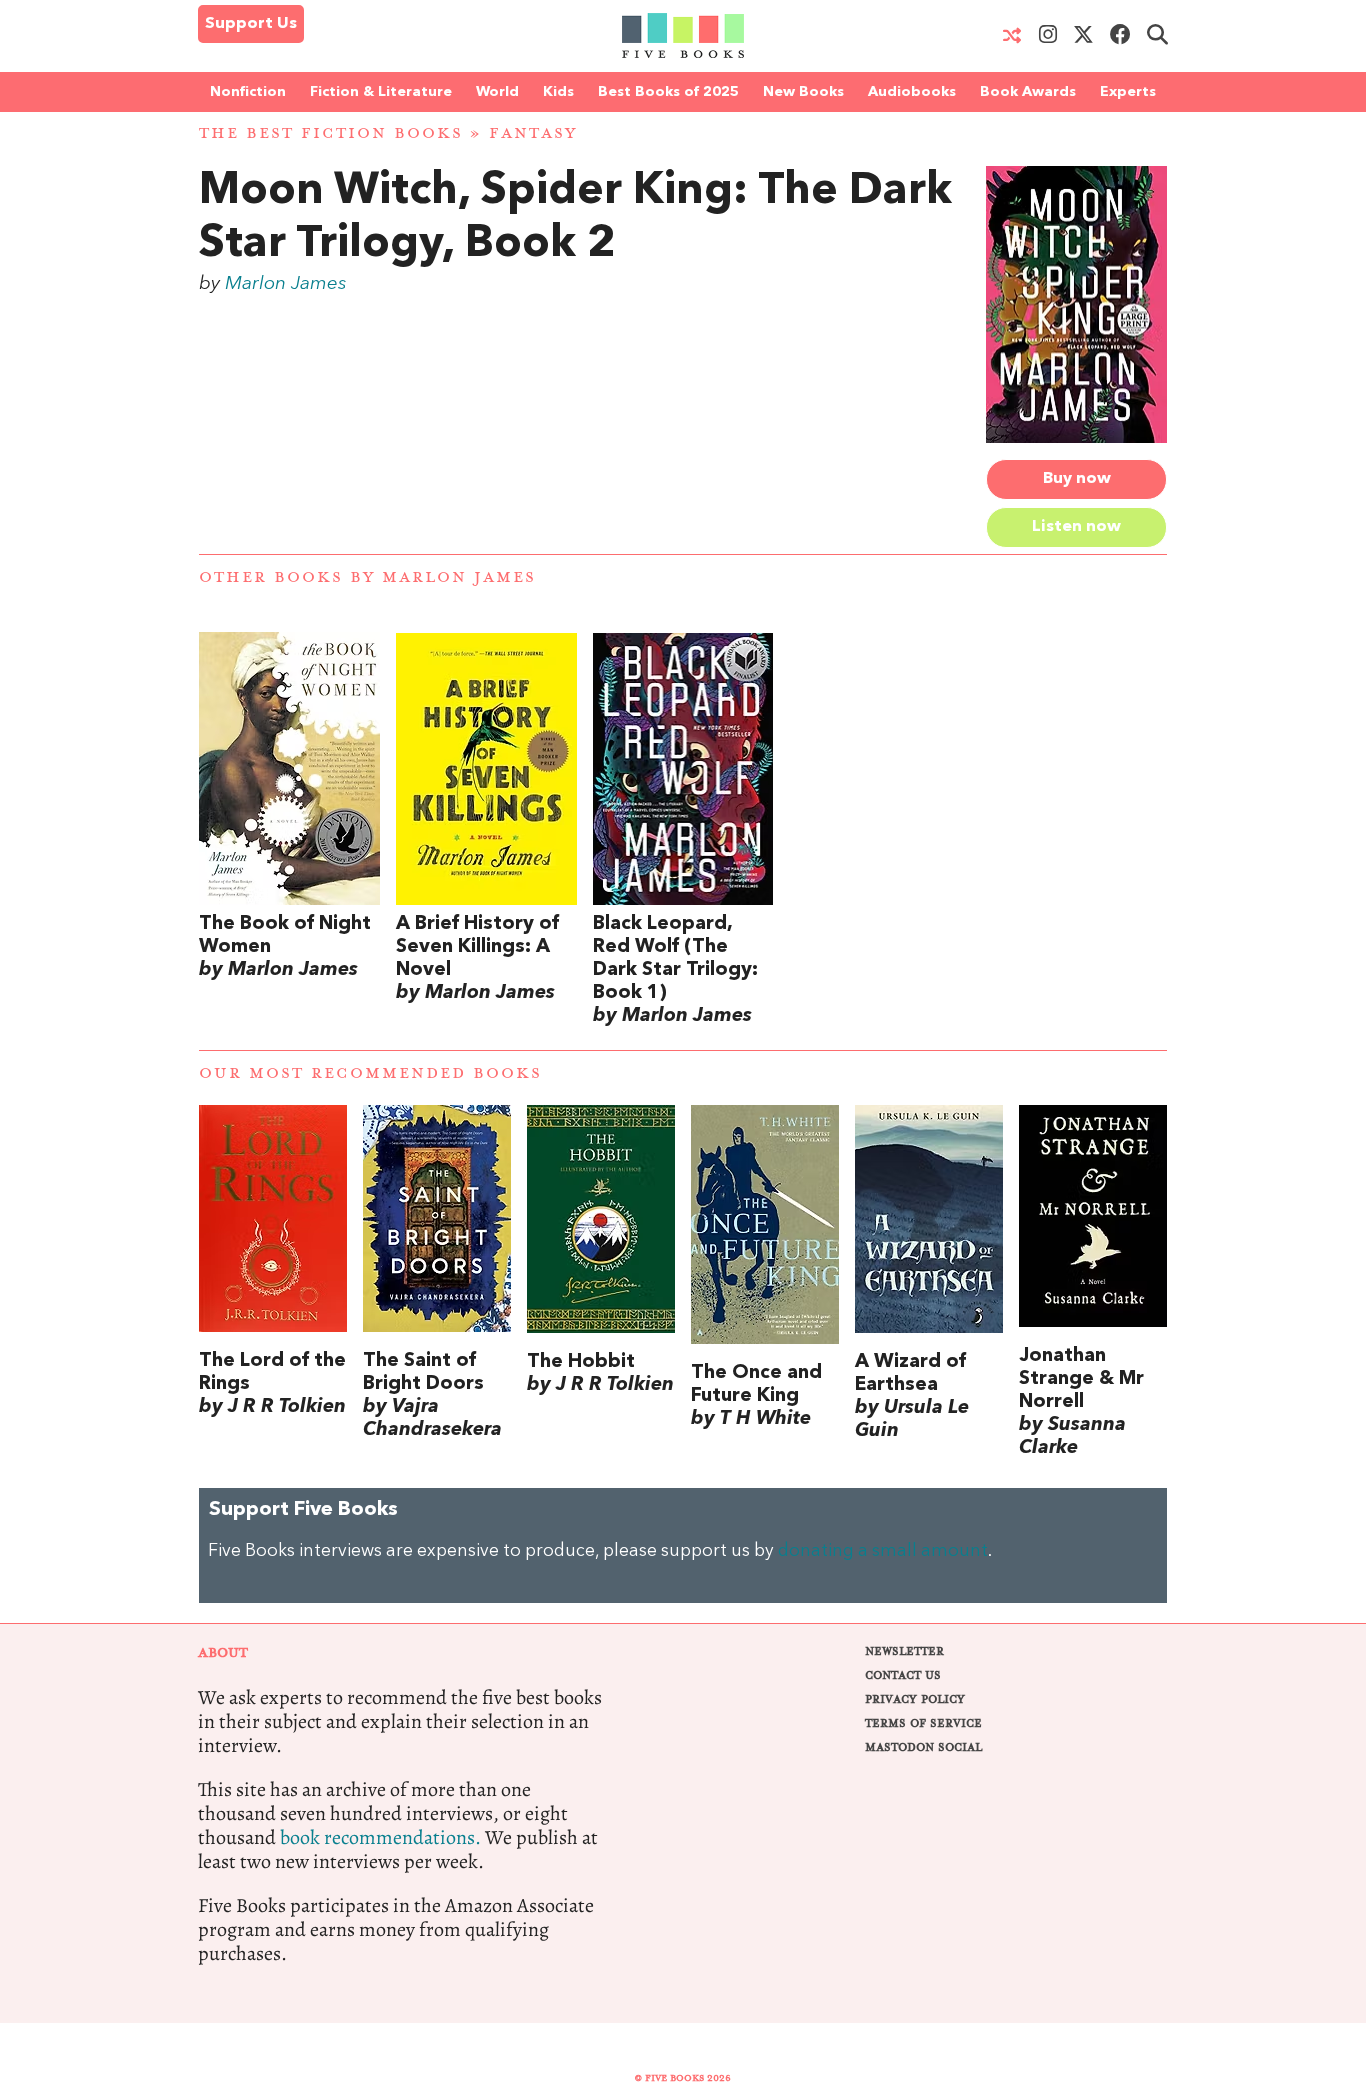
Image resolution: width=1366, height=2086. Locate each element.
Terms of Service (923, 1723)
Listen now (1076, 527)
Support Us (251, 24)
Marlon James (286, 284)
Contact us (903, 1675)
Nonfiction (248, 92)
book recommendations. (380, 1837)
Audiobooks (912, 92)
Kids (558, 92)
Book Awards (1028, 92)
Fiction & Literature (381, 92)
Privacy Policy (915, 1699)
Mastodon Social (923, 1747)
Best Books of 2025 (668, 92)
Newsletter (904, 1651)
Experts (1128, 92)
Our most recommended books (370, 1073)
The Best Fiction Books (331, 133)
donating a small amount (883, 1551)
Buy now (1077, 479)
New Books (803, 92)
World (497, 92)
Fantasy (533, 133)
